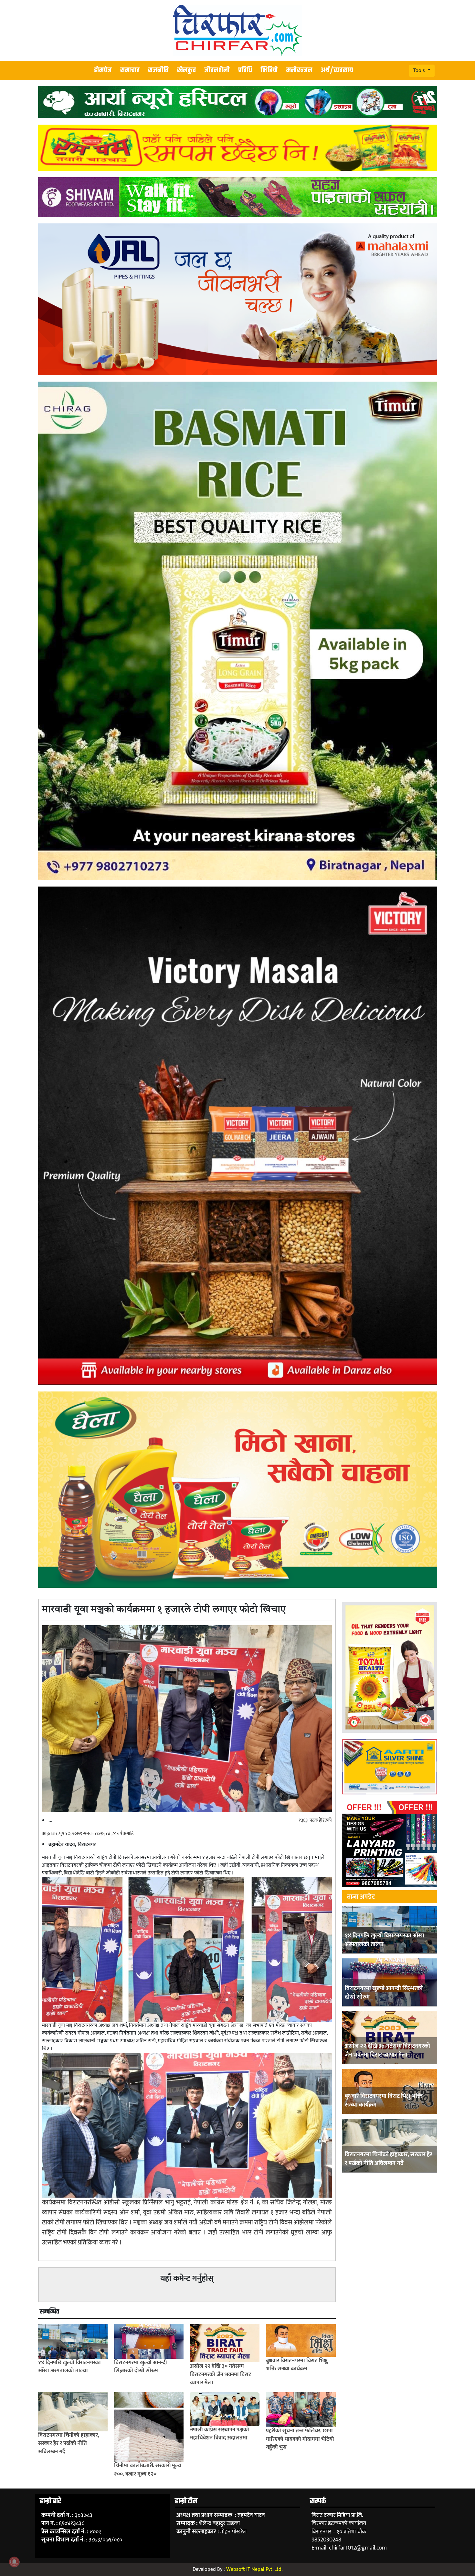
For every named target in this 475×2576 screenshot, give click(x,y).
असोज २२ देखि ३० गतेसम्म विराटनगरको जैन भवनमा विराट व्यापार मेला (387, 2050)
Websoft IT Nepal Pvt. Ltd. (254, 2569)
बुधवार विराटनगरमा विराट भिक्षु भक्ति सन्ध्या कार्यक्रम (384, 2100)
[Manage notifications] (14, 2562)
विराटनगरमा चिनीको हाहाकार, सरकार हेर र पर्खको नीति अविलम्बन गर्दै (389, 2159)
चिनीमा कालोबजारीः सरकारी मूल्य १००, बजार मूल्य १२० (148, 2470)
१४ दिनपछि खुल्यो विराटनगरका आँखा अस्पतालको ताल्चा (385, 1940)
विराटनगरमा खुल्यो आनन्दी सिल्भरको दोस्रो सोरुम (384, 1993)
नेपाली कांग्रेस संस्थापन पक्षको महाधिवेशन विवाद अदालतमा (220, 2434)
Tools (420, 70)
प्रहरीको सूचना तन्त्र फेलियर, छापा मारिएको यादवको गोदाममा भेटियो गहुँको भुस (300, 2439)
